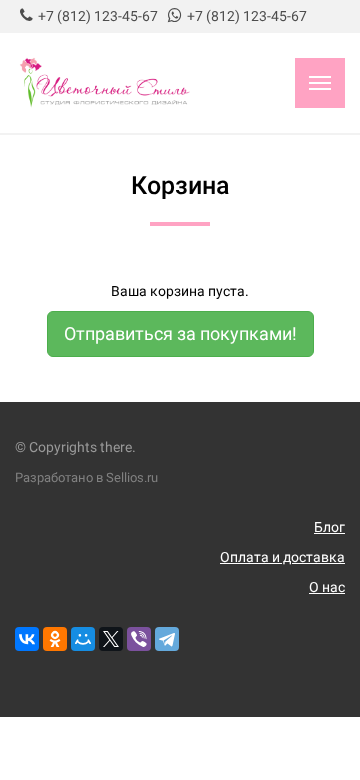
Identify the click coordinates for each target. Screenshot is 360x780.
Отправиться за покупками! (180, 333)
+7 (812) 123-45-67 (98, 16)
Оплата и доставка (282, 557)
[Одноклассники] (55, 639)
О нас (327, 587)
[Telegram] (167, 639)
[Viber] (139, 639)
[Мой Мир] (83, 639)
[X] (111, 639)
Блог (329, 527)
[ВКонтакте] (27, 639)
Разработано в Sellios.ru (86, 477)
